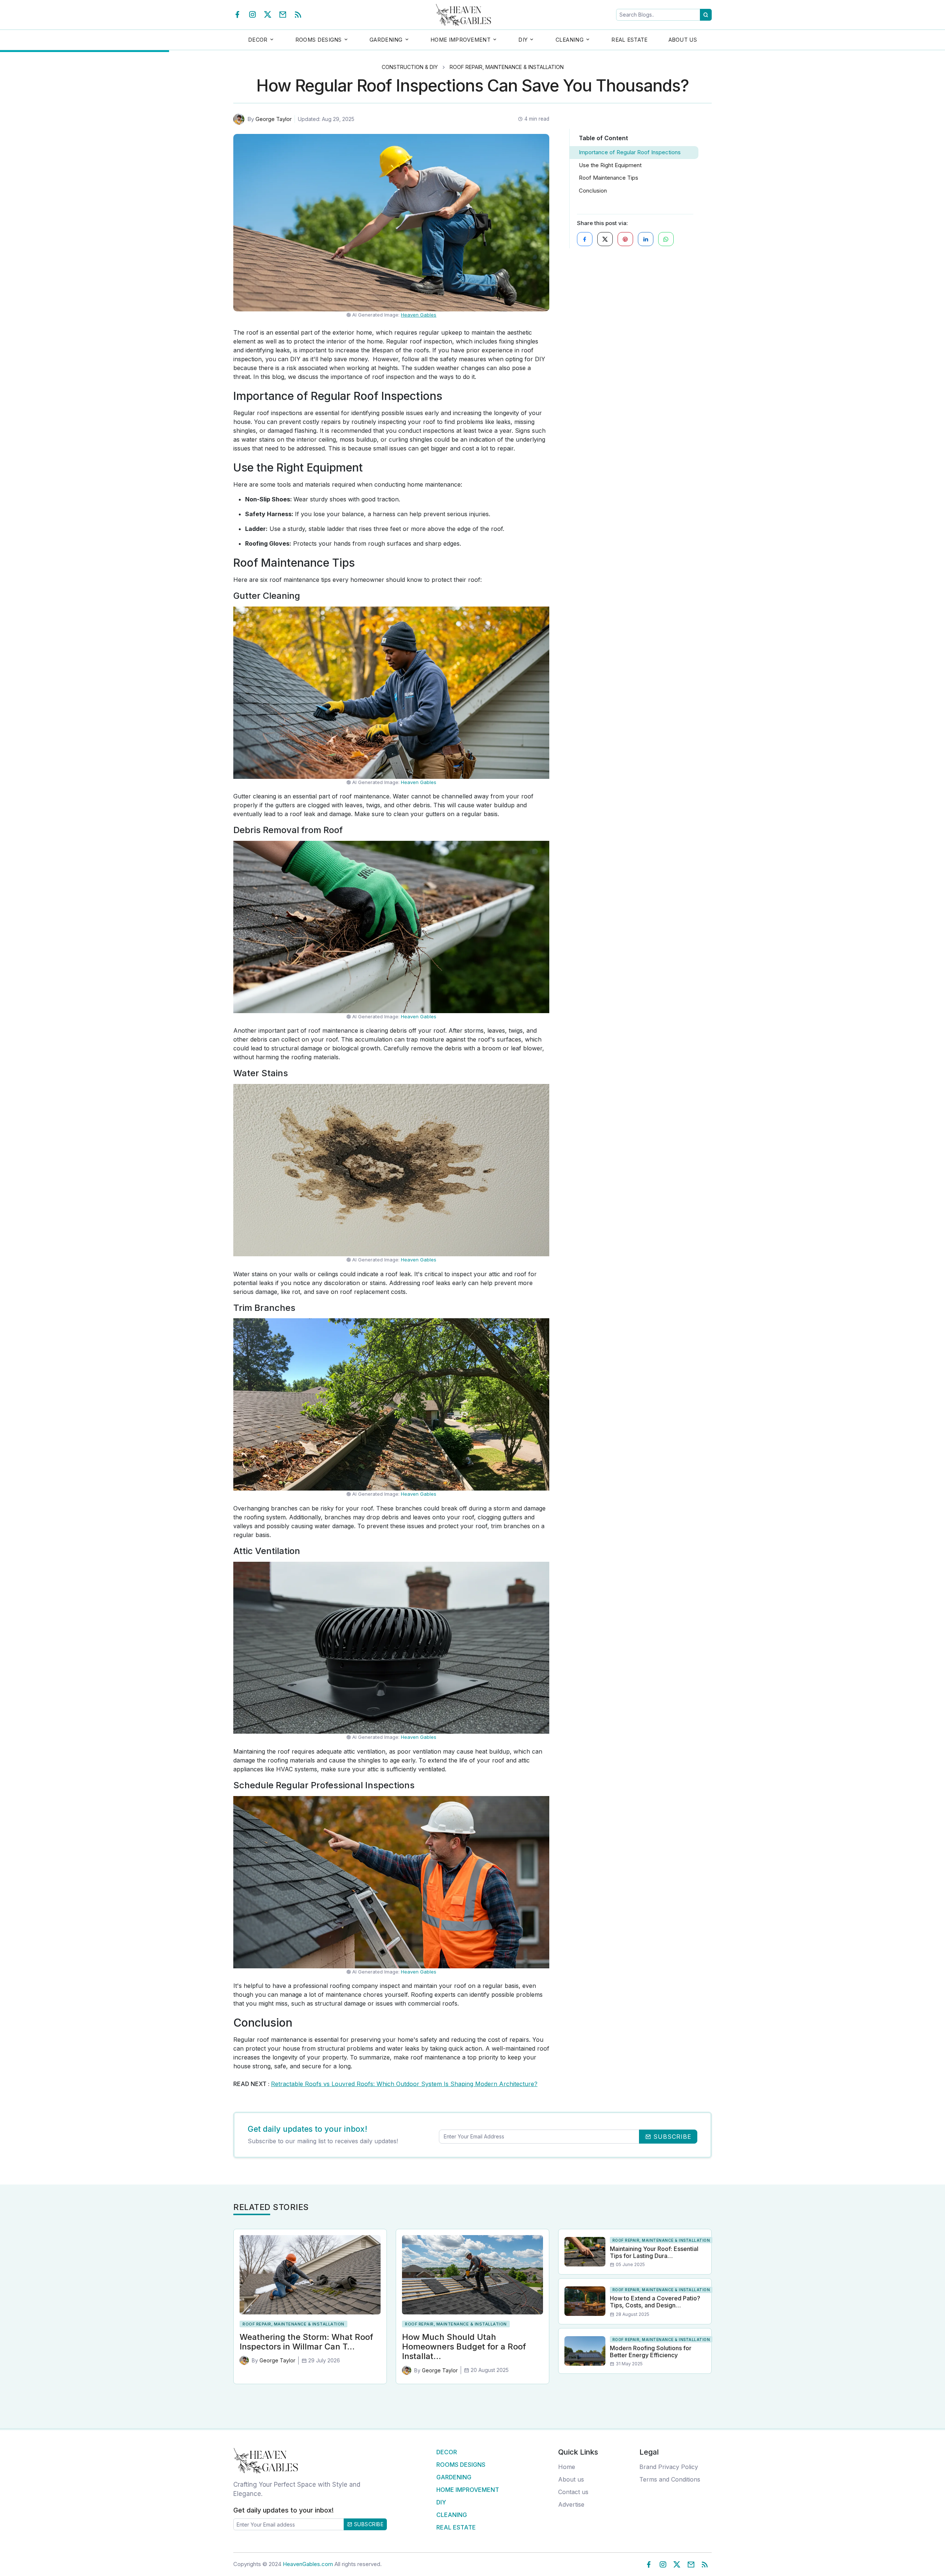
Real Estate (629, 40)
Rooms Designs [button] (319, 40)
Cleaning (452, 2515)
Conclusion (593, 191)
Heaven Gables (419, 315)
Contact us (573, 2492)
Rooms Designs (461, 2465)
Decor (447, 2452)
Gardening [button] (386, 40)
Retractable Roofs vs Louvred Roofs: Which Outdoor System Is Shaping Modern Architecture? (404, 2084)
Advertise (571, 2504)
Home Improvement (468, 2490)
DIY (441, 2502)
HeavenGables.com (308, 2564)
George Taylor (274, 119)
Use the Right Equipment (610, 165)
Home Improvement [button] (461, 40)
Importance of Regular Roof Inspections (630, 152)
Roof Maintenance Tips (609, 178)
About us (571, 2479)
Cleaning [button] (570, 40)
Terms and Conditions (670, 2479)
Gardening (454, 2477)
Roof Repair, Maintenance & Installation (507, 67)
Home (567, 2467)
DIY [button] (523, 40)
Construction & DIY (410, 67)
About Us (683, 40)
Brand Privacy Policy (669, 2467)
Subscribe (368, 2524)
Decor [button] (258, 40)
